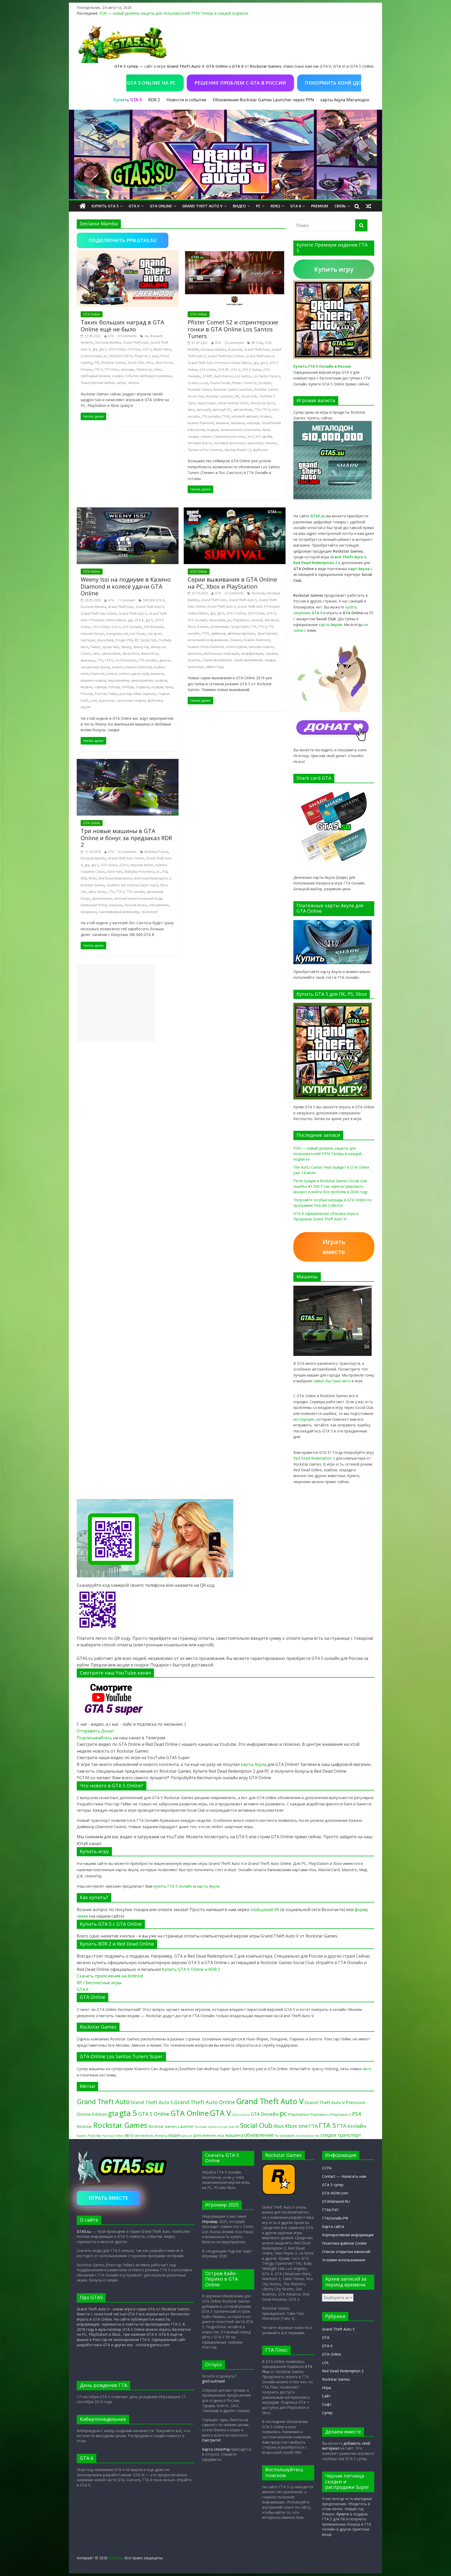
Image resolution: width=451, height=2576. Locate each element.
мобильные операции (222, 654)
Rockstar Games (114, 363)
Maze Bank (106, 640)
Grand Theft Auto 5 (150, 607)
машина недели (93, 680)
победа (114, 687)
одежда (100, 687)
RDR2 (275, 206)
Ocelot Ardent (91, 356)
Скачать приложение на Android (110, 1976)
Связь (340, 206)
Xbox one (296, 2126)
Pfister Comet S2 (244, 383)
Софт (327, 2404)
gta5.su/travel (213, 2381)
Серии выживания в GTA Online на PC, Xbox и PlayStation (232, 583)
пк (277, 2135)
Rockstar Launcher (219, 396)
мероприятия (142, 680)
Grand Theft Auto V (202, 206)
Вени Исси (131, 654)
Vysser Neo (111, 647)
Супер (327, 2413)
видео (175, 2135)
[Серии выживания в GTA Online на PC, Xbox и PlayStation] (235, 511)
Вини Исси (150, 654)
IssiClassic (88, 640)
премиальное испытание (240, 430)
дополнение (102, 898)
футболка (260, 450)
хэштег (86, 707)
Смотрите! (211, 2440)
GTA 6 (296, 206)
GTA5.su (84, 2231)
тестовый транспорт (230, 443)
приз (266, 430)
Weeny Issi (141, 647)
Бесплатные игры (103, 1983)
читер (121, 383)
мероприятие (119, 680)
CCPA (327, 2168)
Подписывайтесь (95, 1738)
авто (191, 410)
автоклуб (203, 410)
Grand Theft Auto (136, 343)
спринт (206, 437)
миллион (195, 654)
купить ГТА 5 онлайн (173, 1886)
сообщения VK (265, 1910)
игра (221, 2135)
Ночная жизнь (136, 905)
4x (146, 336)
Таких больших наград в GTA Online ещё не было (122, 325)
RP (237, 396)
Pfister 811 (142, 356)
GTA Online (161, 206)
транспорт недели (131, 701)
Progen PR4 (124, 640)
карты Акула (333, 100)
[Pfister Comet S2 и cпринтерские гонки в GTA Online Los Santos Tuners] (235, 253)
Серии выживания (217, 660)
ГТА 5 (99, 369)
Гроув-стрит (240, 627)
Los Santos (243, 376)
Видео (239, 206)
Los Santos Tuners (266, 376)
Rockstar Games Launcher (233, 390)
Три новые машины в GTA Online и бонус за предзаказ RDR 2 (126, 838)
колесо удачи (130, 674)
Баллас (203, 627)
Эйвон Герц (215, 667)
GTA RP (224, 370)
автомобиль (243, 410)
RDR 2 (154, 100)
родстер (194, 660)
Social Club (136, 363)
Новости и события (186, 100)
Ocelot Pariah (220, 383)
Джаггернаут (267, 633)
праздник (287, 2136)
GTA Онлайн (132, 627)
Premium (320, 206)
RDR (84, 878)
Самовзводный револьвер (119, 912)
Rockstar (265, 383)
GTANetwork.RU (336, 2201)
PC (258, 206)
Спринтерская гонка (229, 437)
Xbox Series (164, 363)
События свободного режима (148, 376)
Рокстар (87, 694)
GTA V (134, 206)
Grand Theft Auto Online (226, 356)
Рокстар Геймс (106, 694)
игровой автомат (245, 416)
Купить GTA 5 (105, 206)
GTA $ (139, 620)
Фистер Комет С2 (238, 450)
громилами (219, 627)
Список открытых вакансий (346, 2252)
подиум (213, 430)
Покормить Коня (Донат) (280, 83)
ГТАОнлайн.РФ (335, 2218)
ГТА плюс (112, 369)
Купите (343, 2514)
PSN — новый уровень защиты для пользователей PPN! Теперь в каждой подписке (174, 13)
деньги (165, 660)
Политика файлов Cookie (344, 2243)
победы (128, 687)
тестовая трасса (200, 443)
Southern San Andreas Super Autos (132, 885)
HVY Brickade (154, 627)
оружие (271, 654)
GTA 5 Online (236, 613)
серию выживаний (248, 660)
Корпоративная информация (348, 2235)
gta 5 (103, 349)
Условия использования (344, 2260)
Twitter (95, 647)
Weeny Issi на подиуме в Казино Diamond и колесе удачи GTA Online (126, 586)
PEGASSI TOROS (121, 356)
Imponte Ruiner (142, 865)
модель (87, 687)
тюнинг (271, 443)
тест (250, 437)
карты (330, 625)
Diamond (235, 350)
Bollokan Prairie (156, 852)
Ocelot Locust (198, 383)
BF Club (257, 343)
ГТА (257, 410)
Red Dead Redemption (115, 878)
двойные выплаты (241, 633)
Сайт (326, 2396)
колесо (112, 674)
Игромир (210, 2221)
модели (161, 680)
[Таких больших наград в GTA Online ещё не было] (128, 253)
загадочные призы (95, 667)
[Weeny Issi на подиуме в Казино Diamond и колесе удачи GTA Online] (128, 511)
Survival (257, 620)
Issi (126, 634)
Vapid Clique (206, 403)
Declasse (258, 593)
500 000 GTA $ (154, 600)
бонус (102, 892)
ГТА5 (226, 416)
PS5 (97, 363)
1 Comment (126, 600)
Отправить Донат (95, 1731)
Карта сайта (333, 2226)
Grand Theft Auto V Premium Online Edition (219, 363)
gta (95, 349)
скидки (117, 376)
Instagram (114, 634)
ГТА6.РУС (330, 2210)
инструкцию (304, 1419)
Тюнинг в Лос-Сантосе (205, 450)
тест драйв (264, 437)
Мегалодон (358, 100)
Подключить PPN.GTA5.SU (123, 240)
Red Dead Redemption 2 (153, 878)
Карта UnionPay (216, 2449)
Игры (327, 2388)
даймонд (218, 633)
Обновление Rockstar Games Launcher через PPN (263, 100)
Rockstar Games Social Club (215, 2127)
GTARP (207, 376)
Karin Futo (115, 872)
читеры (134, 383)
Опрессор (144, 369)
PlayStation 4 (320, 2115)
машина (222, 423)
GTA (111, 336)
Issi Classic (138, 634)
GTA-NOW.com (335, 2193)
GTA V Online (252, 370)
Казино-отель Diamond (206, 647)
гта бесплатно (126, 660)
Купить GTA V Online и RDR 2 (191, 1969)
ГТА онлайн (211, 416)
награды (127, 369)
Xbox (150, 363)
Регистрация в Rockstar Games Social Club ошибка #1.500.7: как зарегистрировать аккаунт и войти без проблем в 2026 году (330, 1186)
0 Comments (127, 336)
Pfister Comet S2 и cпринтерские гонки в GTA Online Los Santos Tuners (233, 329)
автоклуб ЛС (222, 410)
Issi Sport (155, 634)
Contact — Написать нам (344, 2176)
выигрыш (88, 660)
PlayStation (241, 620)
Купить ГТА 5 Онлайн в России (322, 366)
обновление (159, 905)
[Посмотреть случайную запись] (369, 206)
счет (94, 701)
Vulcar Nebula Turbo (233, 403)
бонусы (87, 369)
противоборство (308, 2136)
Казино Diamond (201, 423)
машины (238, 423)
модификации (252, 654)
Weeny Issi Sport (263, 403)
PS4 (165, 872)
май (145, 674)
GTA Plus (134, 349)
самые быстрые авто (332, 1381)
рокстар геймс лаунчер (138, 694)
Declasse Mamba (108, 343)
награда (253, 423)
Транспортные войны (98, 383)
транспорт (255, 443)
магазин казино (261, 647)
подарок (143, 687)
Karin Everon (224, 376)
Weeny (126, 647)
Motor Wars (162, 349)
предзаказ (89, 912)
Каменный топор (94, 905)
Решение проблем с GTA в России (181, 83)
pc (105, 356)
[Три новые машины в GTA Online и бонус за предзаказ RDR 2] (128, 762)
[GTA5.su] (225, 155)
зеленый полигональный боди (138, 898)
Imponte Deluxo (93, 634)
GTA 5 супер (333, 2185)
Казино (266, 416)
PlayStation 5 (341, 2115)
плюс (158, 369)
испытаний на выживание (208, 640)
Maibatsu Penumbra (139, 872)
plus (155, 356)
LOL (326, 2363)
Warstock (272, 620)
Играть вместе (334, 1247)
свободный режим (95, 376)
